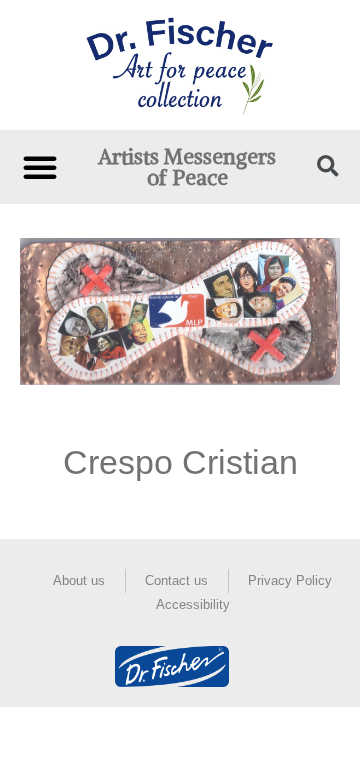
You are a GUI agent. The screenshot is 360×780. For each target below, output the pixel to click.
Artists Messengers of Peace (187, 167)
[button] (40, 167)
